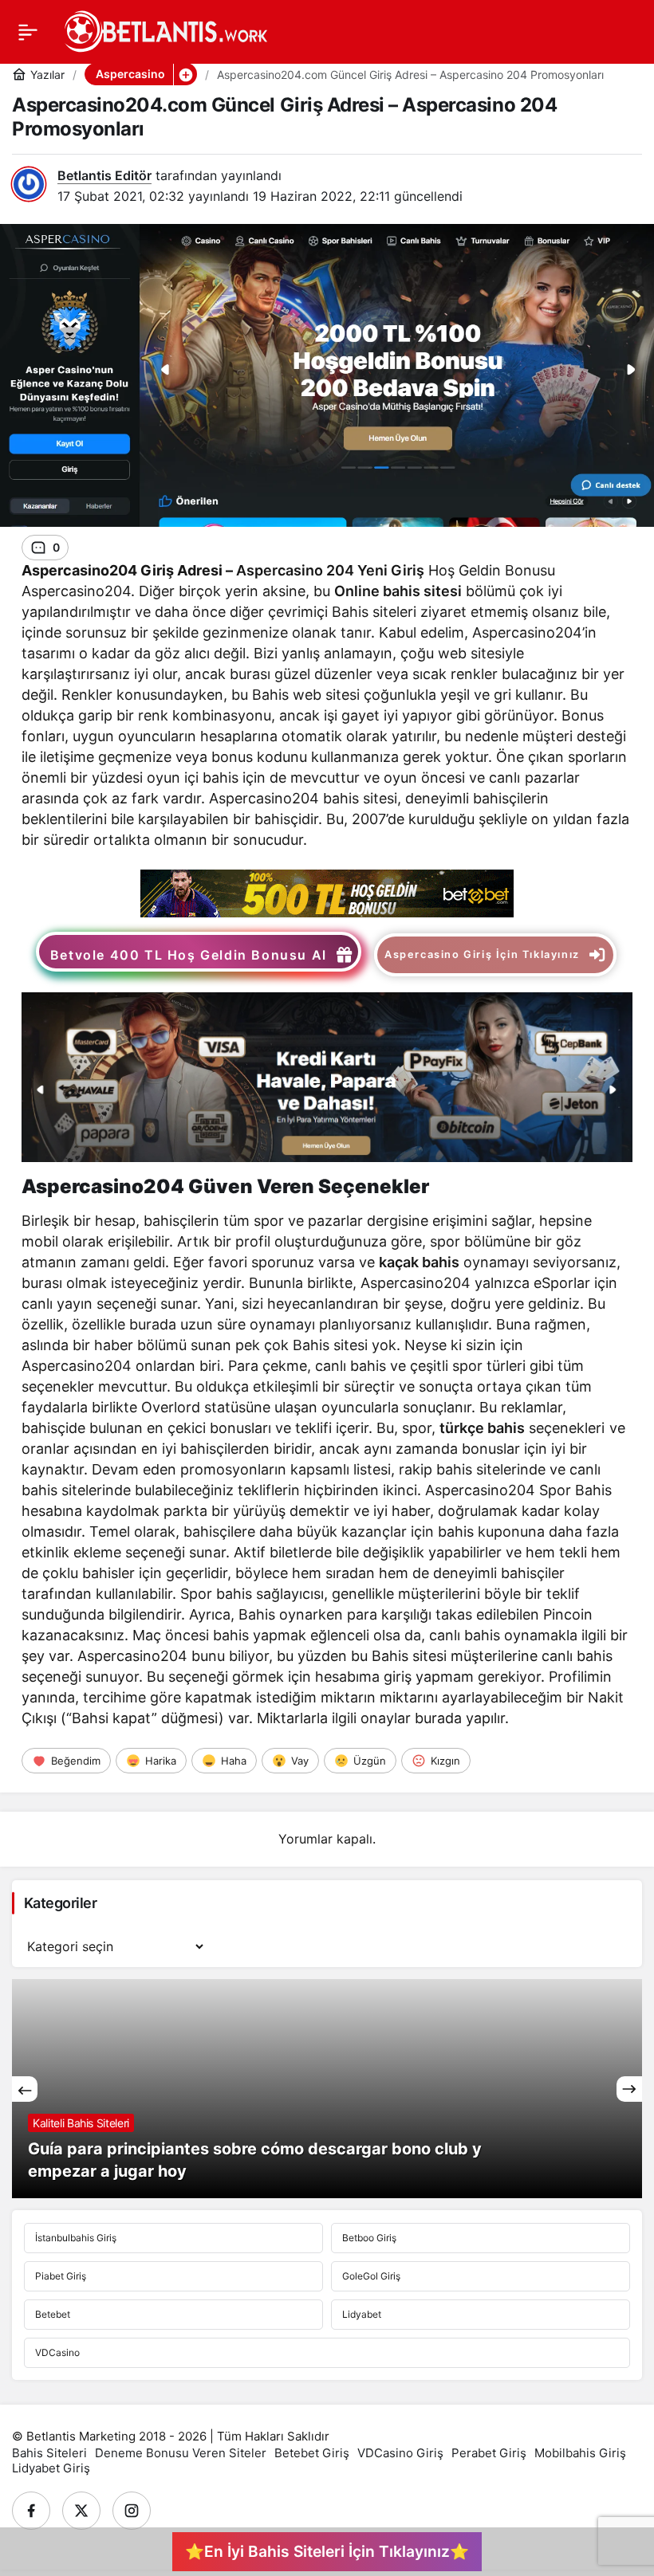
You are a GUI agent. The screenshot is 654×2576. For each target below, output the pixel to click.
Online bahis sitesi (398, 591)
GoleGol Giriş (371, 2276)
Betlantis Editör (104, 175)
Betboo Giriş (369, 2238)
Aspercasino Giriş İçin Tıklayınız (482, 954)
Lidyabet (362, 2314)
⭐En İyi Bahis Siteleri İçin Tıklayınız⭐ (327, 2551)
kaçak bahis (419, 1262)
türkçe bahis (482, 1428)
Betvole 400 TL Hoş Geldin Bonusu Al (189, 955)
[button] (185, 74)
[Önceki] (25, 2089)
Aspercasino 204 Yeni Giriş (330, 570)
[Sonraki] (629, 2089)
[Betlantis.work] (164, 30)
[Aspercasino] (327, 892)
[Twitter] (81, 2511)
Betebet (53, 2314)
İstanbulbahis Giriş (76, 2238)
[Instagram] (132, 2511)
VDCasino (57, 2352)
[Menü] (28, 32)
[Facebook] (31, 2511)
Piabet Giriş (61, 2276)
